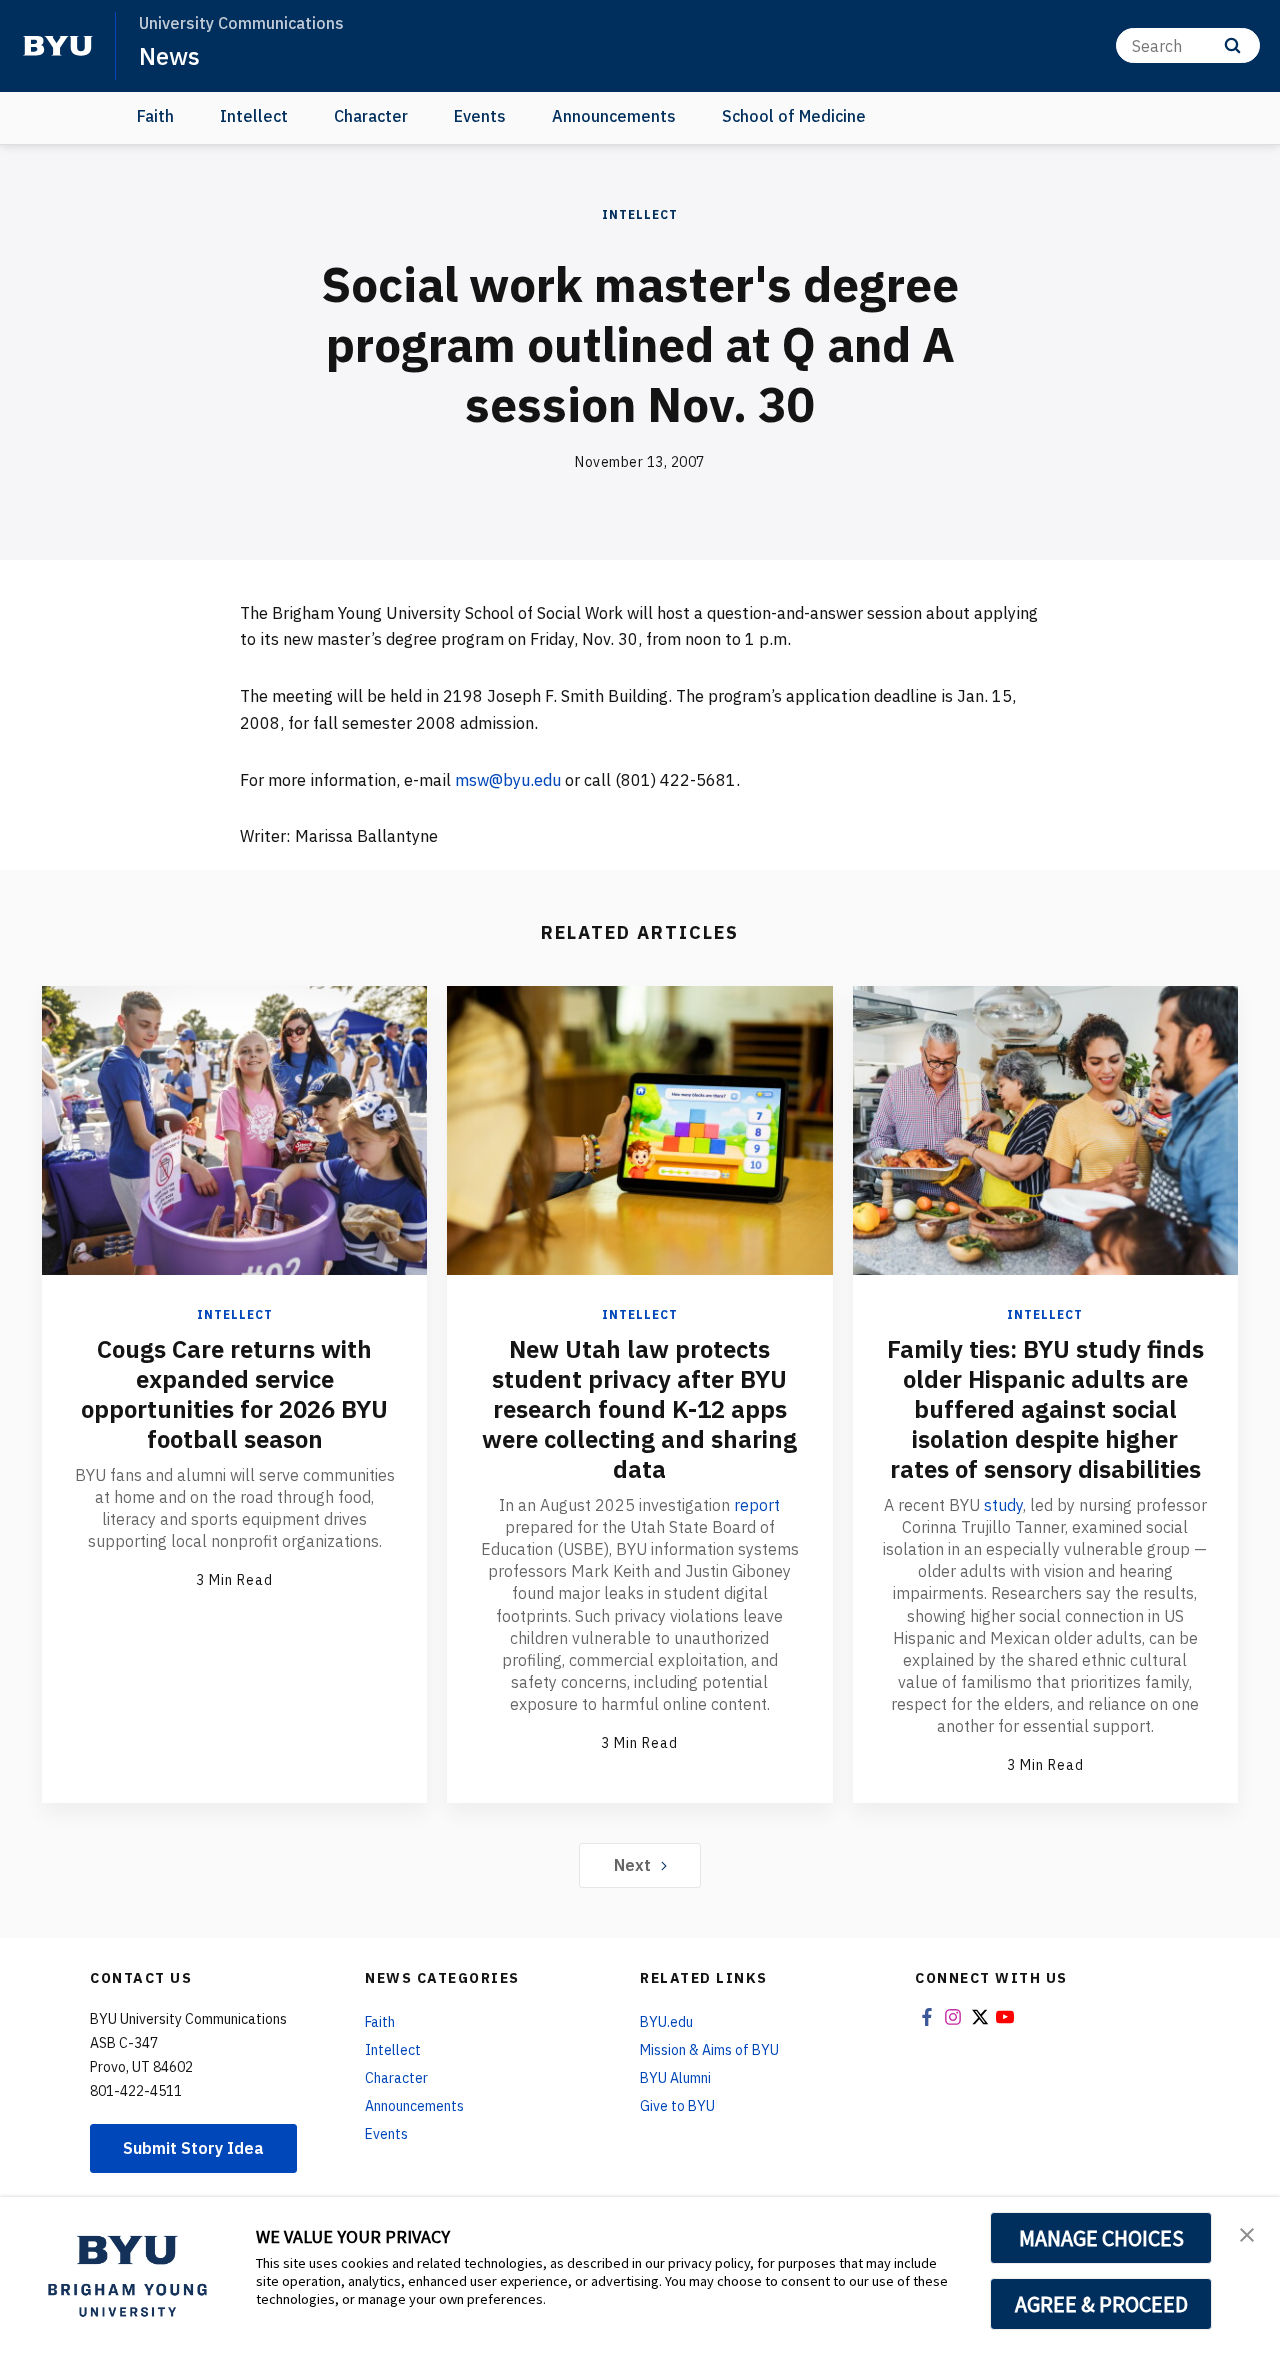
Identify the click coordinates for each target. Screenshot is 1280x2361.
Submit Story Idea (193, 2148)
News (169, 56)
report (757, 1505)
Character (371, 116)
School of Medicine (794, 116)
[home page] (58, 46)
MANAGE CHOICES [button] (1101, 2238)
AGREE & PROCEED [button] (1101, 2304)
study (1003, 1505)
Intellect (254, 116)
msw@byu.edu (508, 780)
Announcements (614, 116)
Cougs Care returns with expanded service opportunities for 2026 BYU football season (234, 1394)
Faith (155, 116)
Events (480, 116)
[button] (1247, 2233)
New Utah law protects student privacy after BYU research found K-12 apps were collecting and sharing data (639, 1409)
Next (632, 1865)
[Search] (1232, 45)
